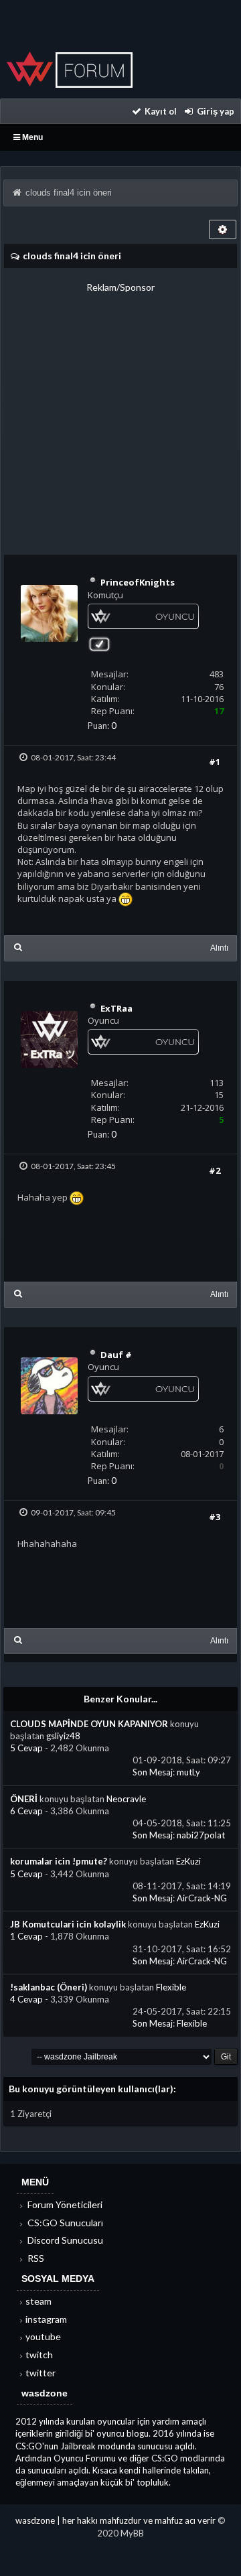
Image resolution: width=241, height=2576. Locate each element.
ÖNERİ (24, 1799)
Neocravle (126, 1799)
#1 (215, 762)
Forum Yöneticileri (64, 2205)
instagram (46, 2319)
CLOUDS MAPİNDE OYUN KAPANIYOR (89, 1724)
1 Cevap (27, 1936)
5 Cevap (27, 1748)
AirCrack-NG (202, 1898)
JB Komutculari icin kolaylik (68, 1924)
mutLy (188, 1772)
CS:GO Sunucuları (64, 2223)
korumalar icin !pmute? (59, 1861)
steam (38, 2301)
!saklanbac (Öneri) (49, 1987)
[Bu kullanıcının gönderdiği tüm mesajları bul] (18, 947)
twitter (41, 2373)
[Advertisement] (120, 415)
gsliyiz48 (63, 1736)
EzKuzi (188, 1861)
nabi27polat (201, 1835)
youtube (43, 2336)
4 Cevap (27, 1999)
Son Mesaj (153, 1772)
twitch (39, 2355)
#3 (215, 1517)
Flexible (171, 1987)
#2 (215, 1170)
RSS (35, 2258)
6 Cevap (27, 1811)
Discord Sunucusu (64, 2240)
